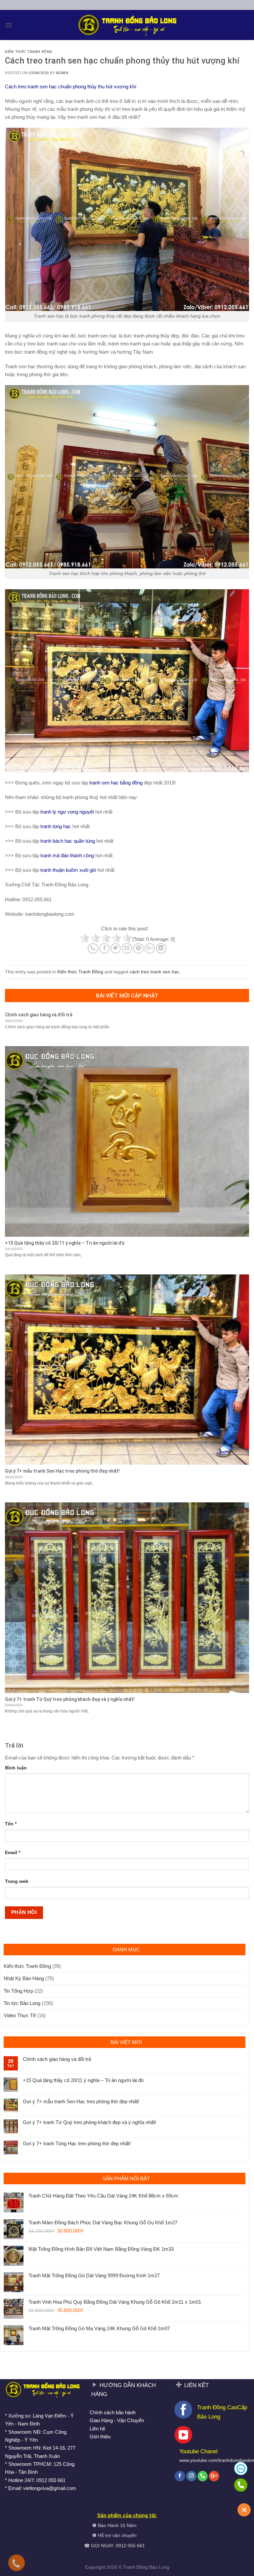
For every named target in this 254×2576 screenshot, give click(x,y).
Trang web (17, 1881)
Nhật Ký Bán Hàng (24, 1978)
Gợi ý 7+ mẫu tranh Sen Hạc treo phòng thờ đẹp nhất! (81, 2101)
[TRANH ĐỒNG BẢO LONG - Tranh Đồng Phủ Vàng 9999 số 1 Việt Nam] (127, 25)
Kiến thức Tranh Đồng (29, 52)
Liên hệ (97, 2429)
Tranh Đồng (135, 2567)
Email (13, 1853)
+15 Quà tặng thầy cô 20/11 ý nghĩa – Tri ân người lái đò (83, 2080)
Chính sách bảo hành (113, 2412)
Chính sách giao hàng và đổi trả (57, 2059)
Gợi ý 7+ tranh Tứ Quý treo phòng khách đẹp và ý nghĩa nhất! (89, 2122)
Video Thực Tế (20, 2015)
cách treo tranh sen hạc (154, 972)
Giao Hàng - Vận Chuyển (117, 2420)
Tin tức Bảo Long (22, 2003)
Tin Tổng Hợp (18, 1991)
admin (62, 73)
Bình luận (16, 1768)
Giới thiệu (100, 2437)
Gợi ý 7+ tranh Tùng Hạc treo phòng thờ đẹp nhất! (77, 2143)
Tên (11, 1824)
